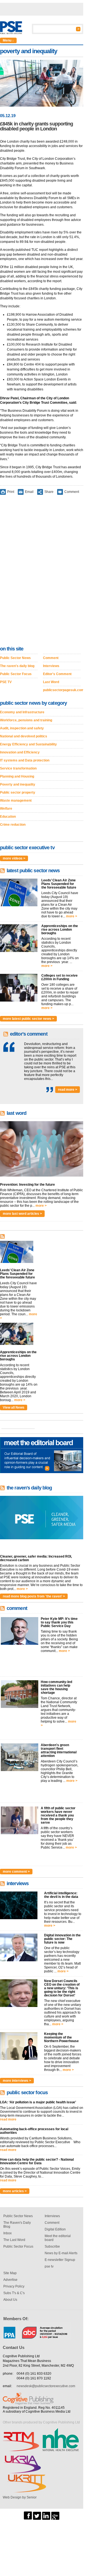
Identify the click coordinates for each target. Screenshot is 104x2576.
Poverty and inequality (18, 784)
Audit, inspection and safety (22, 728)
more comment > (16, 1872)
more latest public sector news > (28, 1019)
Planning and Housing (17, 776)
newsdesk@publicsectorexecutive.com (46, 2386)
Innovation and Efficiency (20, 752)
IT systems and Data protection (25, 760)
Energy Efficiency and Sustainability (28, 744)
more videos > (14, 858)
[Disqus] (42, 572)
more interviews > (17, 2081)
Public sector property (18, 792)
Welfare (6, 809)
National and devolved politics (24, 736)
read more (8, 2119)
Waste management (16, 801)
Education (8, 817)
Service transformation (18, 768)
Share (49, 492)
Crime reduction (13, 825)
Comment (72, 492)
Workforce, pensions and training (26, 720)
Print (11, 492)
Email (29, 492)
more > (72, 916)
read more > (68, 1090)
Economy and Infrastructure (22, 712)
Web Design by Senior (20, 2497)
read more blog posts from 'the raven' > (34, 1596)
